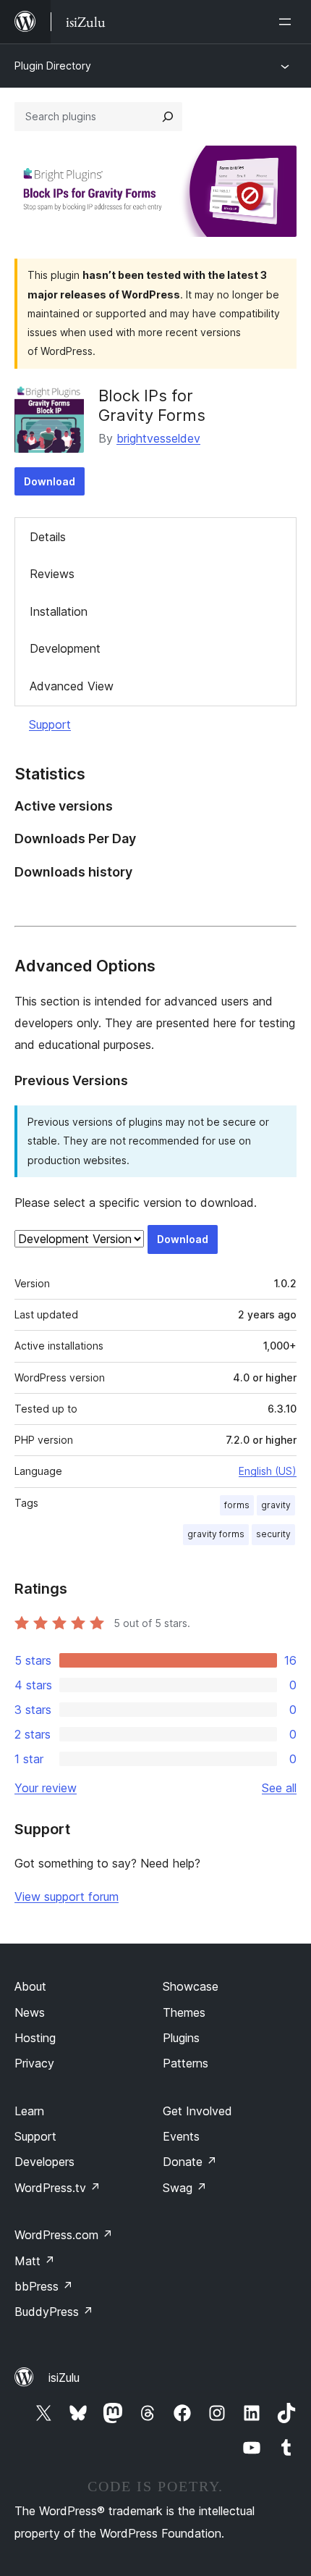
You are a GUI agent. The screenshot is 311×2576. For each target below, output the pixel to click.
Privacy (34, 2063)
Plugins (181, 2038)
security (273, 1534)
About (30, 1986)
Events (181, 2136)
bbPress (44, 2286)
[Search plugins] (168, 117)
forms (237, 1505)
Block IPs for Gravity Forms (152, 405)
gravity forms (216, 1534)
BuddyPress (54, 2312)
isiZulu (64, 2378)
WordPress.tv (57, 2188)
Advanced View (72, 686)
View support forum (67, 1897)
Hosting (35, 2038)
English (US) (268, 1471)
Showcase (191, 1986)
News (30, 2012)
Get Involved (197, 2111)
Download (50, 481)
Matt (35, 2261)
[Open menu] (288, 22)
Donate (190, 2162)
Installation (59, 611)
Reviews (52, 574)
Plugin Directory (53, 66)
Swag (185, 2188)
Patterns (186, 2063)
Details (48, 537)
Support (50, 724)
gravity (276, 1505)
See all (279, 1788)
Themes (184, 2012)
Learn (29, 2111)
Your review (46, 1788)
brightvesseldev (158, 438)
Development (65, 648)
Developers (44, 2162)
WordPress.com (64, 2235)
